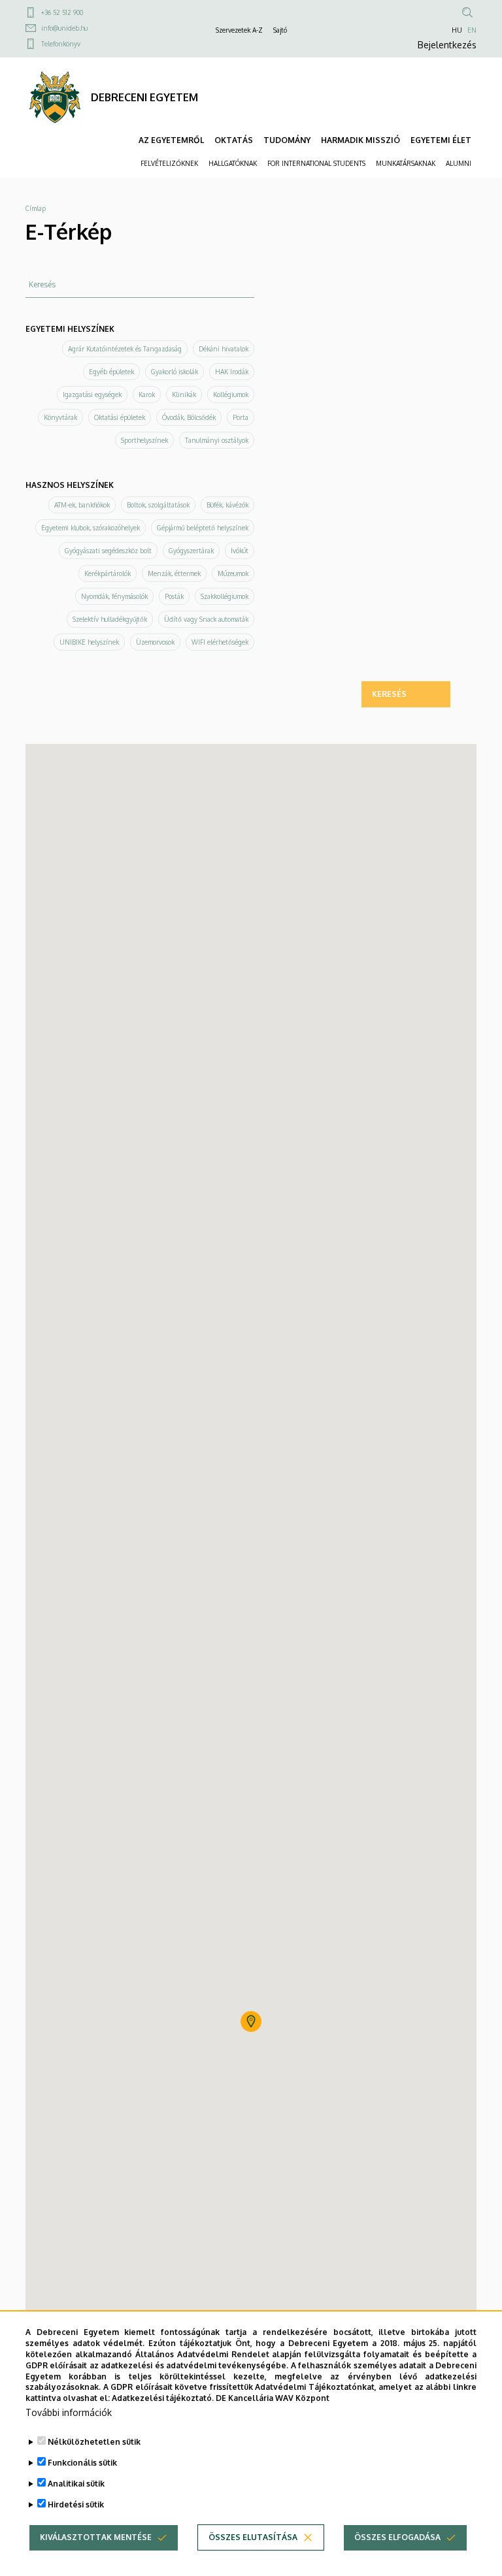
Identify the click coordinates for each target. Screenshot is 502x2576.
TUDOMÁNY (287, 140)
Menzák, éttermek (174, 573)
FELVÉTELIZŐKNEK (169, 163)
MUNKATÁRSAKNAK (406, 163)
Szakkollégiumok (225, 596)
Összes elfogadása (397, 2537)
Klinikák (184, 394)
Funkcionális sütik (82, 2463)
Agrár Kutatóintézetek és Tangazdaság (125, 349)
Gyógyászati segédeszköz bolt (108, 551)
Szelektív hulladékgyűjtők (110, 619)
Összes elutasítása (253, 2537)
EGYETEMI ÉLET (441, 140)
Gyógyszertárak (191, 551)
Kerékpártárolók (108, 573)
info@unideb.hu (64, 28)
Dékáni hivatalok (224, 349)
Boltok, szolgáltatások (158, 505)
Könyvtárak (60, 417)
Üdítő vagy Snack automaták (206, 619)
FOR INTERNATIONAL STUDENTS (316, 163)
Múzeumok (233, 573)
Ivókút (240, 551)
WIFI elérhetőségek (220, 642)
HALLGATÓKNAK (233, 163)
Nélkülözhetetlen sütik (94, 2442)
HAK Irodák (232, 372)
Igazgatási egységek (92, 394)
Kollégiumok (231, 394)
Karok (147, 394)
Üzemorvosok (155, 642)
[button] (251, 2021)
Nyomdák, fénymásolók (114, 596)
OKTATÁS (234, 140)
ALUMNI (459, 163)
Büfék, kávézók (227, 505)
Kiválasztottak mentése (96, 2537)
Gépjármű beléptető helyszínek (203, 528)
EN (472, 30)
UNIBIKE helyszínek (89, 642)
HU (457, 30)
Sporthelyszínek (144, 440)
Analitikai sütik (76, 2484)
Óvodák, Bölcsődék (189, 417)
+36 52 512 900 (62, 12)
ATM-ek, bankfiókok (82, 505)
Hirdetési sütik (76, 2504)
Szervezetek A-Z (239, 30)
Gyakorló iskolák (175, 372)
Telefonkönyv (61, 44)
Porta (241, 417)
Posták (174, 596)
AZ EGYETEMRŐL (171, 140)
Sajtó (280, 30)
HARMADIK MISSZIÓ (360, 140)
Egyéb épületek (111, 372)
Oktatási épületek (120, 417)
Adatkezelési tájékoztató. (163, 2398)
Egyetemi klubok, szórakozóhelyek (91, 528)
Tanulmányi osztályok (217, 440)
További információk (69, 2412)
